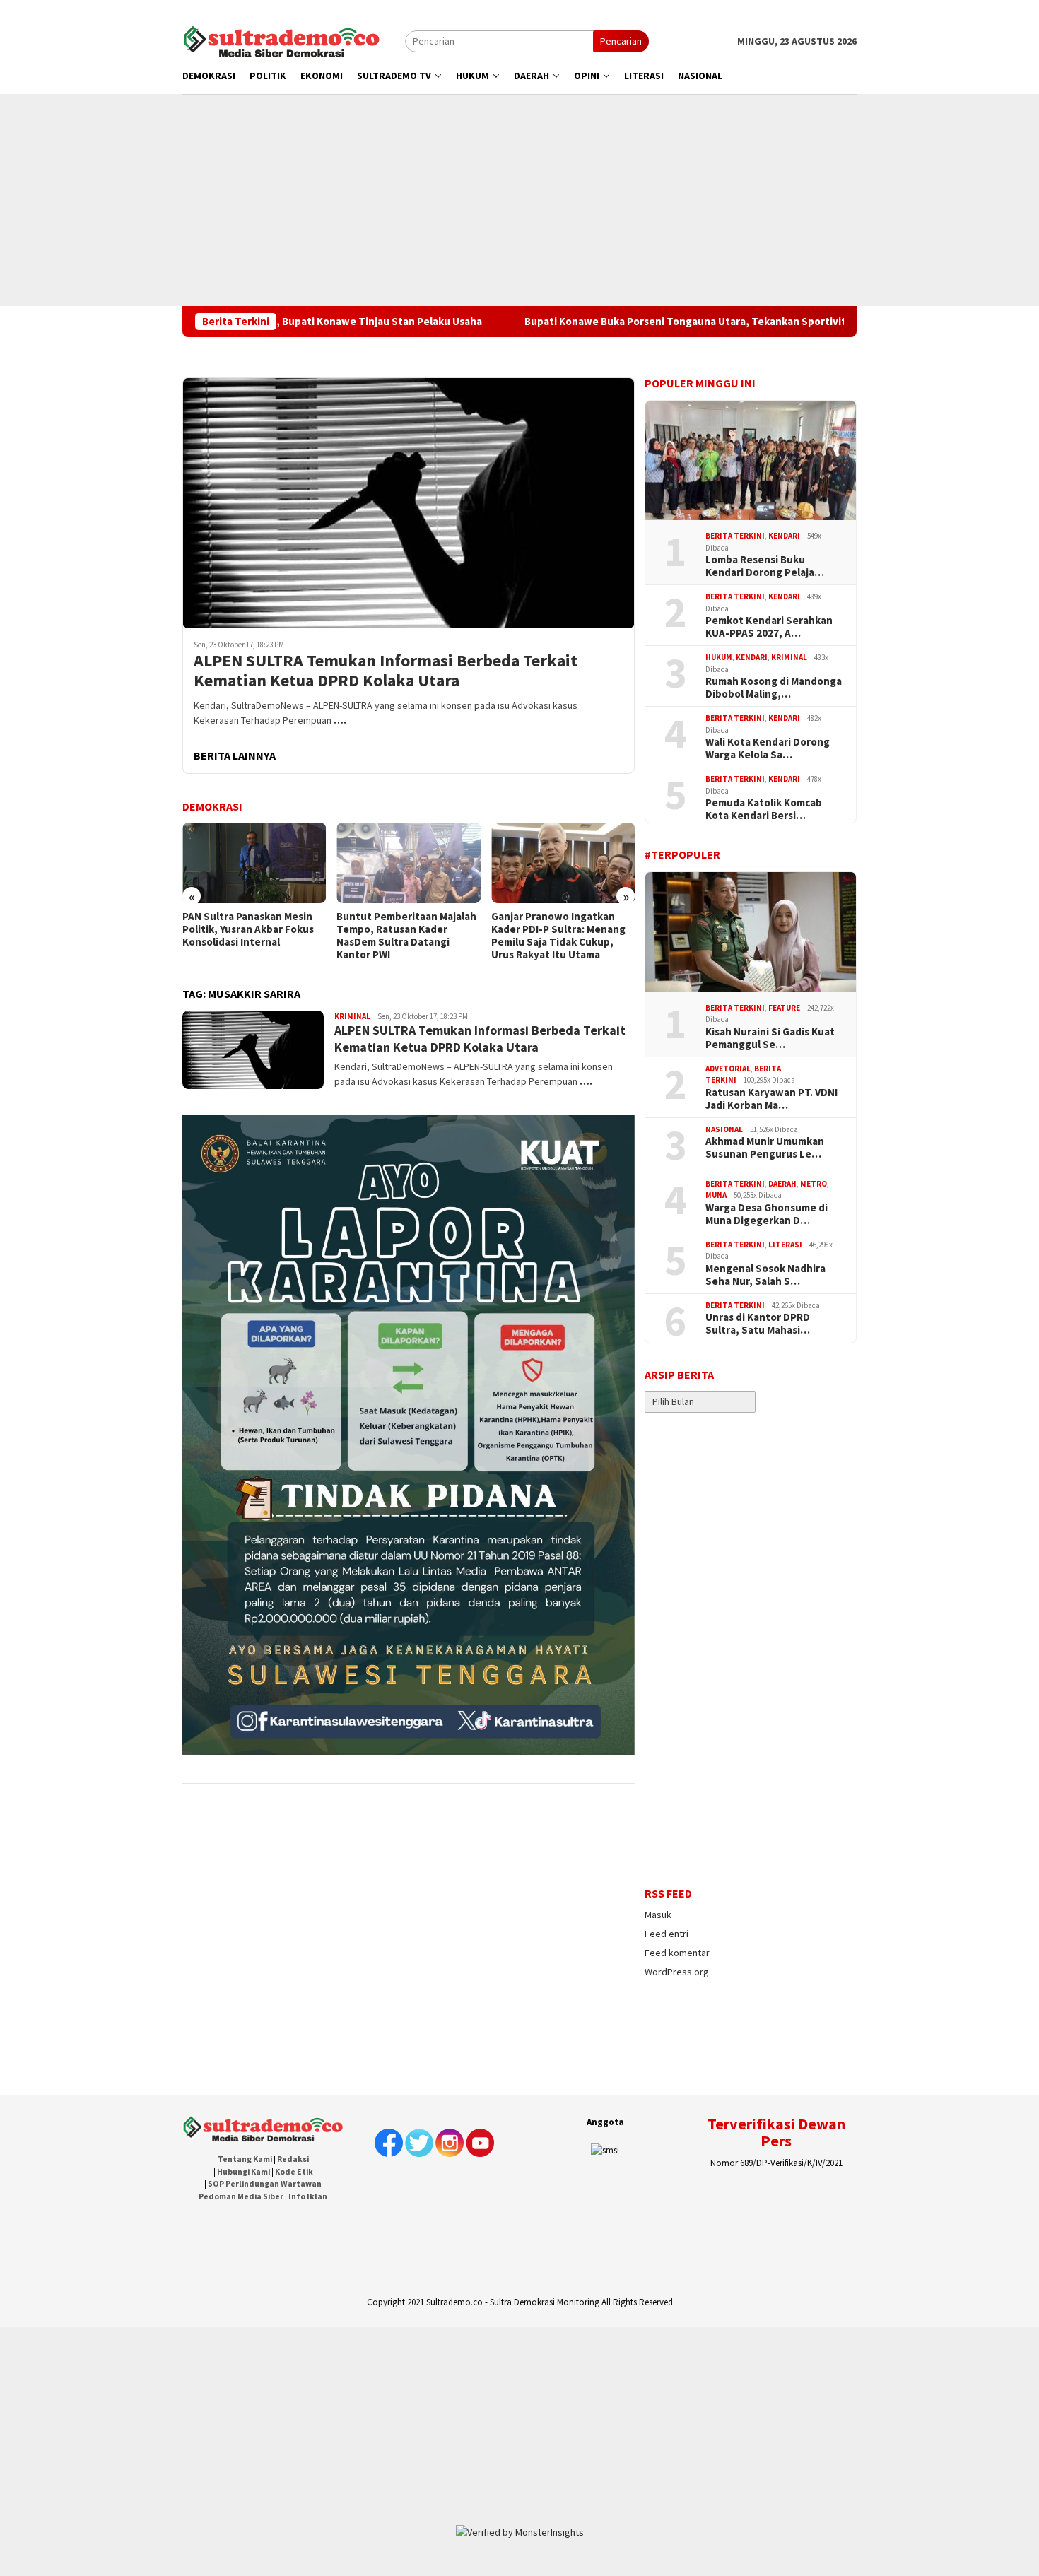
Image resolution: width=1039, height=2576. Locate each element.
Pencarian (621, 41)
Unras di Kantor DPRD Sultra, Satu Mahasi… (758, 1324)
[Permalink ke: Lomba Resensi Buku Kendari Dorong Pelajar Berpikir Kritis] (751, 461)
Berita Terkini (735, 536)
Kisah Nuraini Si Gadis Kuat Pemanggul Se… (770, 1038)
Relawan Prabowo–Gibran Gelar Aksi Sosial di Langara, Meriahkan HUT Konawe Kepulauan (559, 936)
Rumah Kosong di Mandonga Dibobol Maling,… (774, 688)
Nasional (724, 1129)
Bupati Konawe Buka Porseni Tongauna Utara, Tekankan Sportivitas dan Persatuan (612, 322)
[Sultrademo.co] (281, 40)
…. (340, 720)
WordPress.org (677, 1972)
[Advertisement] (519, 200)
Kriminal (352, 1016)
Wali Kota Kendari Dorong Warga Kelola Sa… (768, 748)
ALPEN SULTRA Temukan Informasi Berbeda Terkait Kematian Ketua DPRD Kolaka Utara (386, 671)
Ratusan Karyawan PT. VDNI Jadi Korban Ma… (771, 1099)
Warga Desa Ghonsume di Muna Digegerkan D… (767, 1214)
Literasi (785, 1245)
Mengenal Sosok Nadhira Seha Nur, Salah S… (765, 1275)
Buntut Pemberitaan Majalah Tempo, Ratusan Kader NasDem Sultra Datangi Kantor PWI (252, 936)
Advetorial (728, 1069)
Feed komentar (677, 1953)
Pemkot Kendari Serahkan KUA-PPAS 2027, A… (769, 627)
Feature (784, 1008)
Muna (716, 1195)
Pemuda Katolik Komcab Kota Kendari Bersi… (764, 809)
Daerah (782, 1184)
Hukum (719, 657)
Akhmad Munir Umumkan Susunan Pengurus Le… (765, 1148)
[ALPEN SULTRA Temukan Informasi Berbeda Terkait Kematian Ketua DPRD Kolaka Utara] (409, 503)
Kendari (784, 536)
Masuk (658, 1915)
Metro (814, 1184)
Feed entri (667, 1934)
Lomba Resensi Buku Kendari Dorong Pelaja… (765, 566)
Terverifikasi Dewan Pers (776, 2132)
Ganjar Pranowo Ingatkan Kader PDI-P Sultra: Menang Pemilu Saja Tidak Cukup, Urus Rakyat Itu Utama (404, 936)
